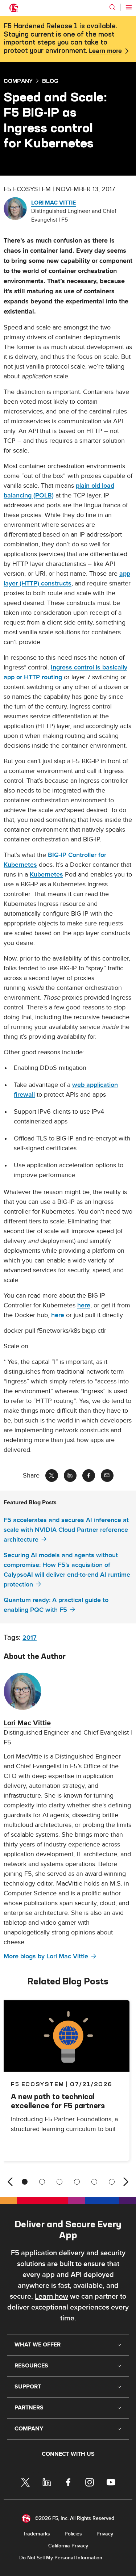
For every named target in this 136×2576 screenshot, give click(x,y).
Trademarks (36, 2534)
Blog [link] (50, 81)
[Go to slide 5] (94, 2182)
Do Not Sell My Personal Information (61, 2558)
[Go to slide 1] (25, 2182)
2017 (30, 1638)
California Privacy (68, 2546)
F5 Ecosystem (37, 2084)
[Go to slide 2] (42, 2182)
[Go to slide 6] (112, 2182)
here (84, 1305)
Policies (73, 2534)
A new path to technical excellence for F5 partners (58, 2101)
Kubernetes (46, 875)
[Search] (112, 7)
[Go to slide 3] (59, 2182)
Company (18, 81)
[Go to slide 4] (77, 2182)
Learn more (105, 51)
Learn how (51, 2296)
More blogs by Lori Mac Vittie (46, 1956)
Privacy (105, 2534)
